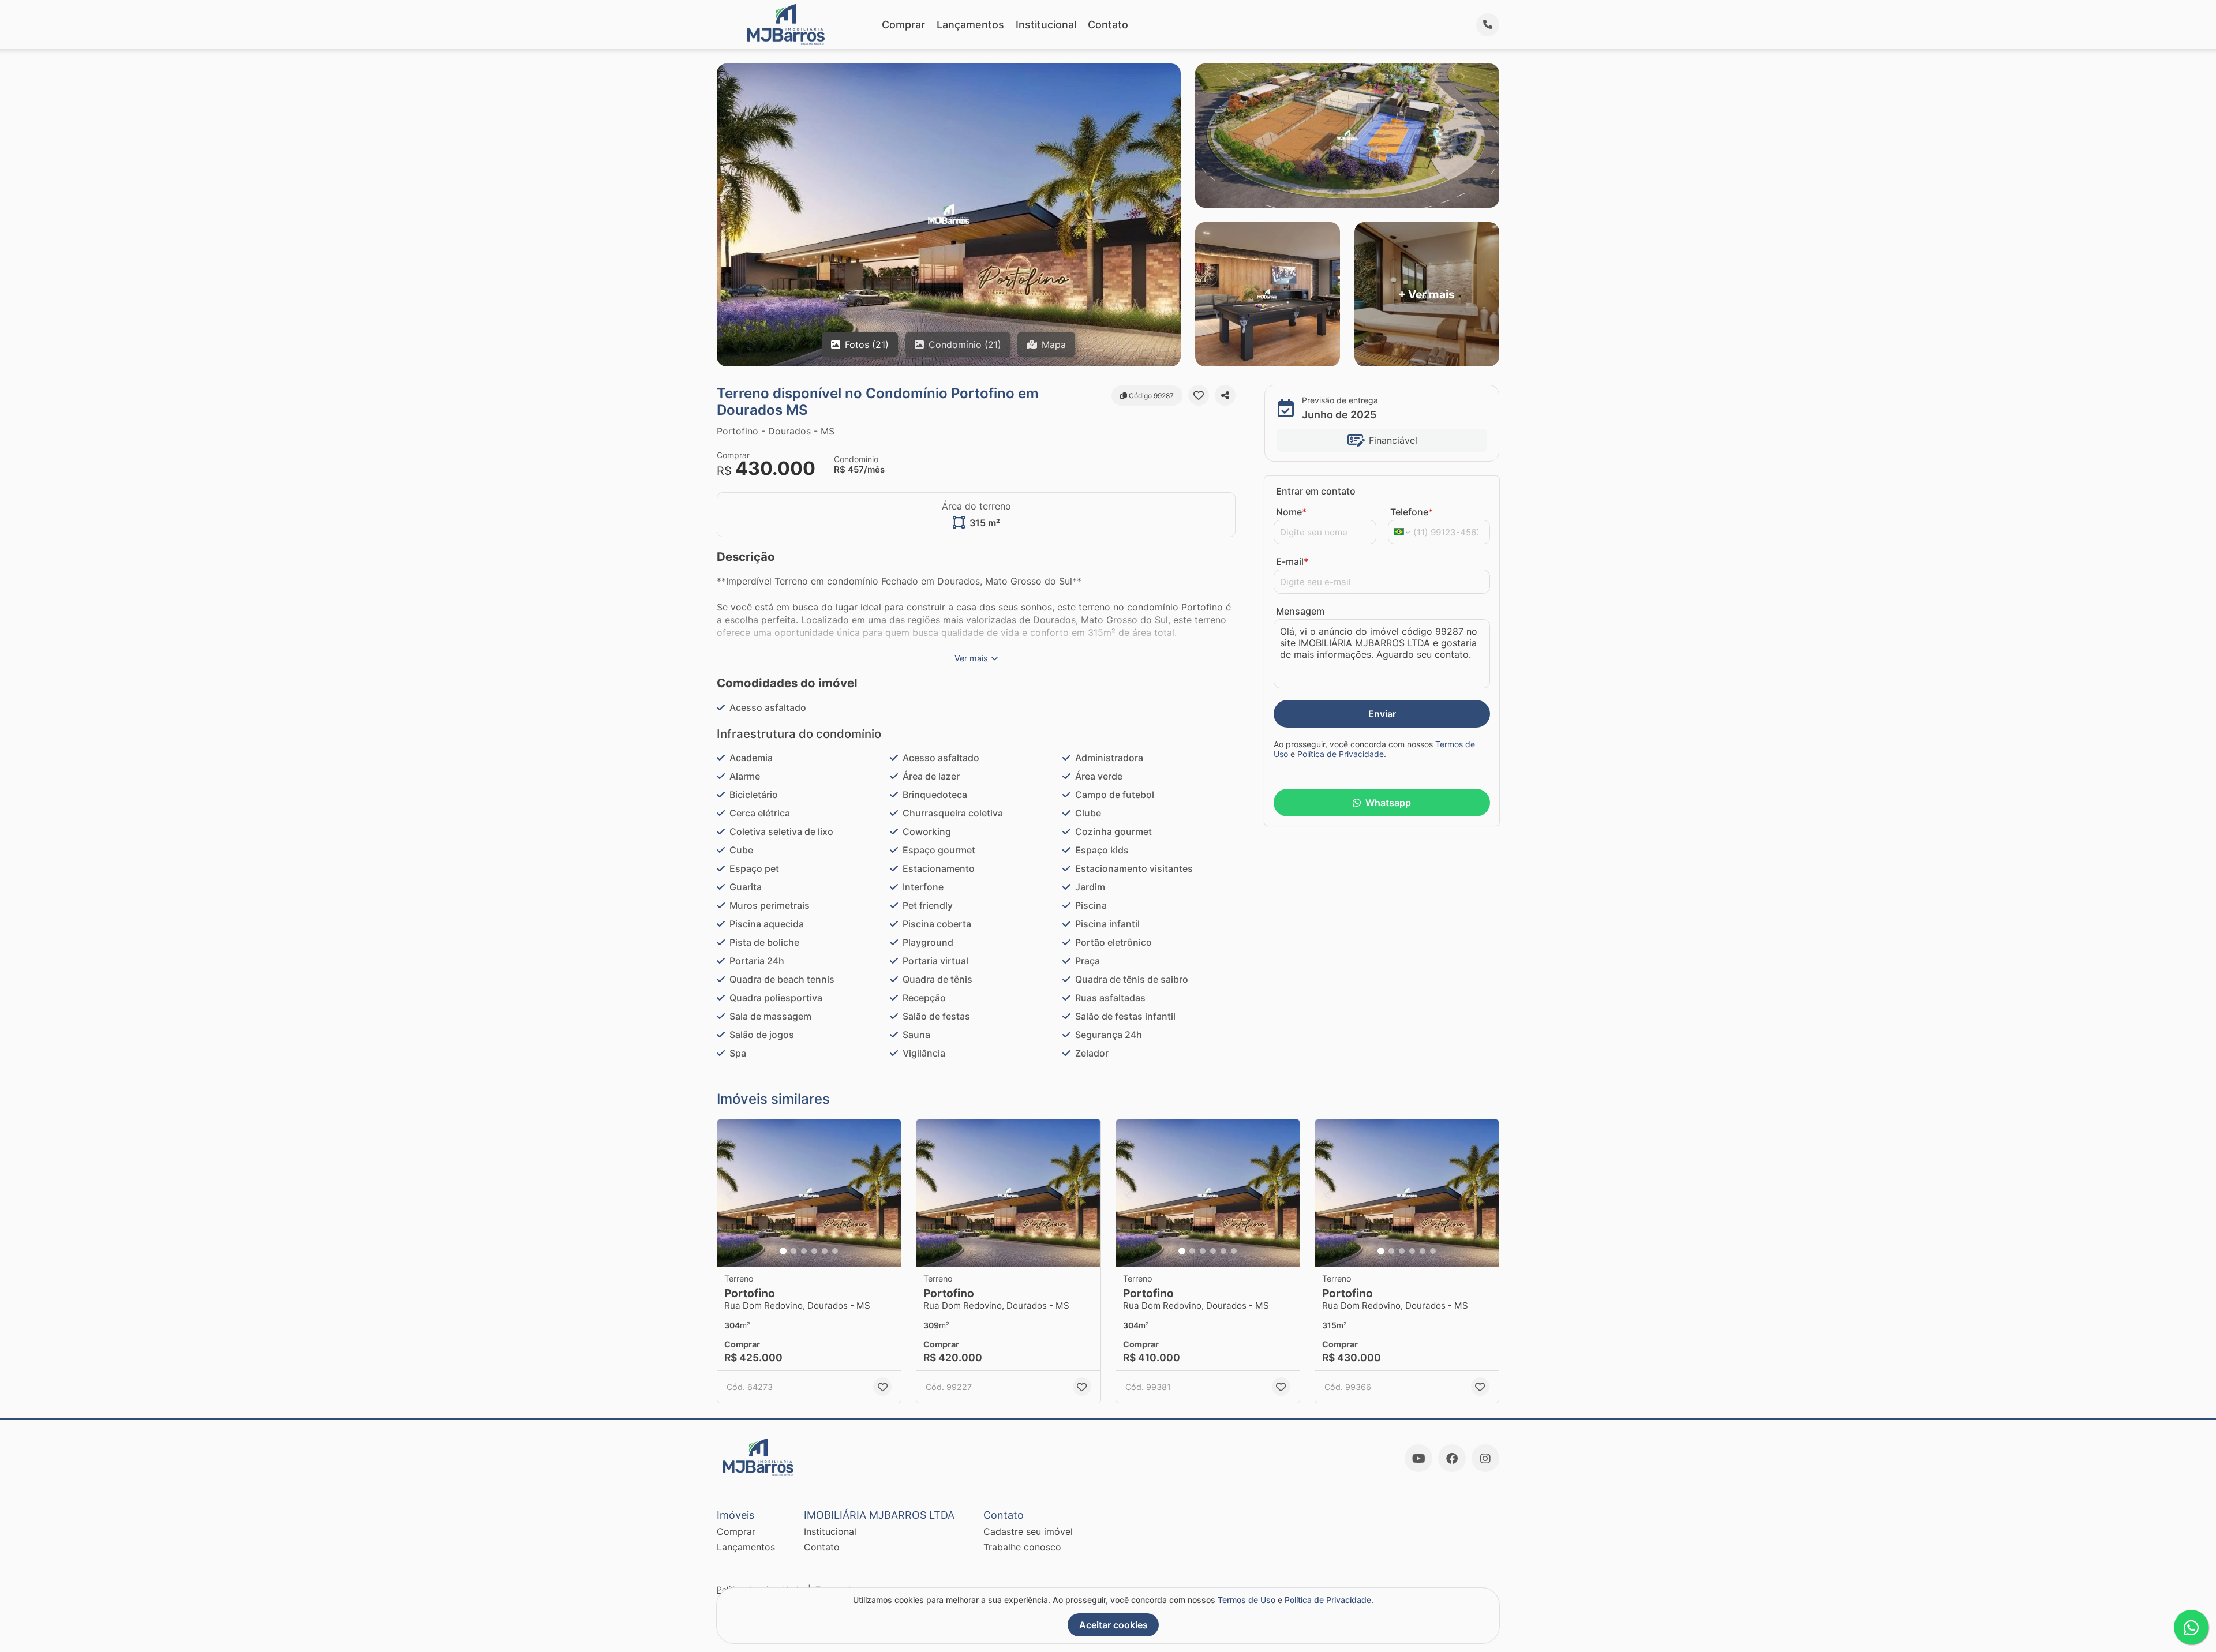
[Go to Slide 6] (835, 1251)
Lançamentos (970, 25)
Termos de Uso (1246, 1600)
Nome (1291, 512)
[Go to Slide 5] (825, 1251)
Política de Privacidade (1341, 754)
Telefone (1412, 512)
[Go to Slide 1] (783, 1251)
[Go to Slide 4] (814, 1251)
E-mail (1292, 561)
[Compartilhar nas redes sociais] (1225, 395)
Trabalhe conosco (1022, 1547)
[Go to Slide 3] (804, 1251)
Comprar (903, 25)
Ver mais (971, 658)
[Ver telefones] (1488, 25)
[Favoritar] (1199, 395)
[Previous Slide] (729, 1193)
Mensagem (1300, 611)
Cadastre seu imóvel (1028, 1531)
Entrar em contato (1316, 491)
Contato (1108, 25)
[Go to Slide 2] (793, 1251)
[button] (809, 1193)
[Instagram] (1485, 1458)
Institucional (1046, 25)
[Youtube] (1418, 1458)
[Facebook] (1452, 1458)
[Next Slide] (889, 1193)
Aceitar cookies (1113, 1625)
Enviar (1382, 714)
